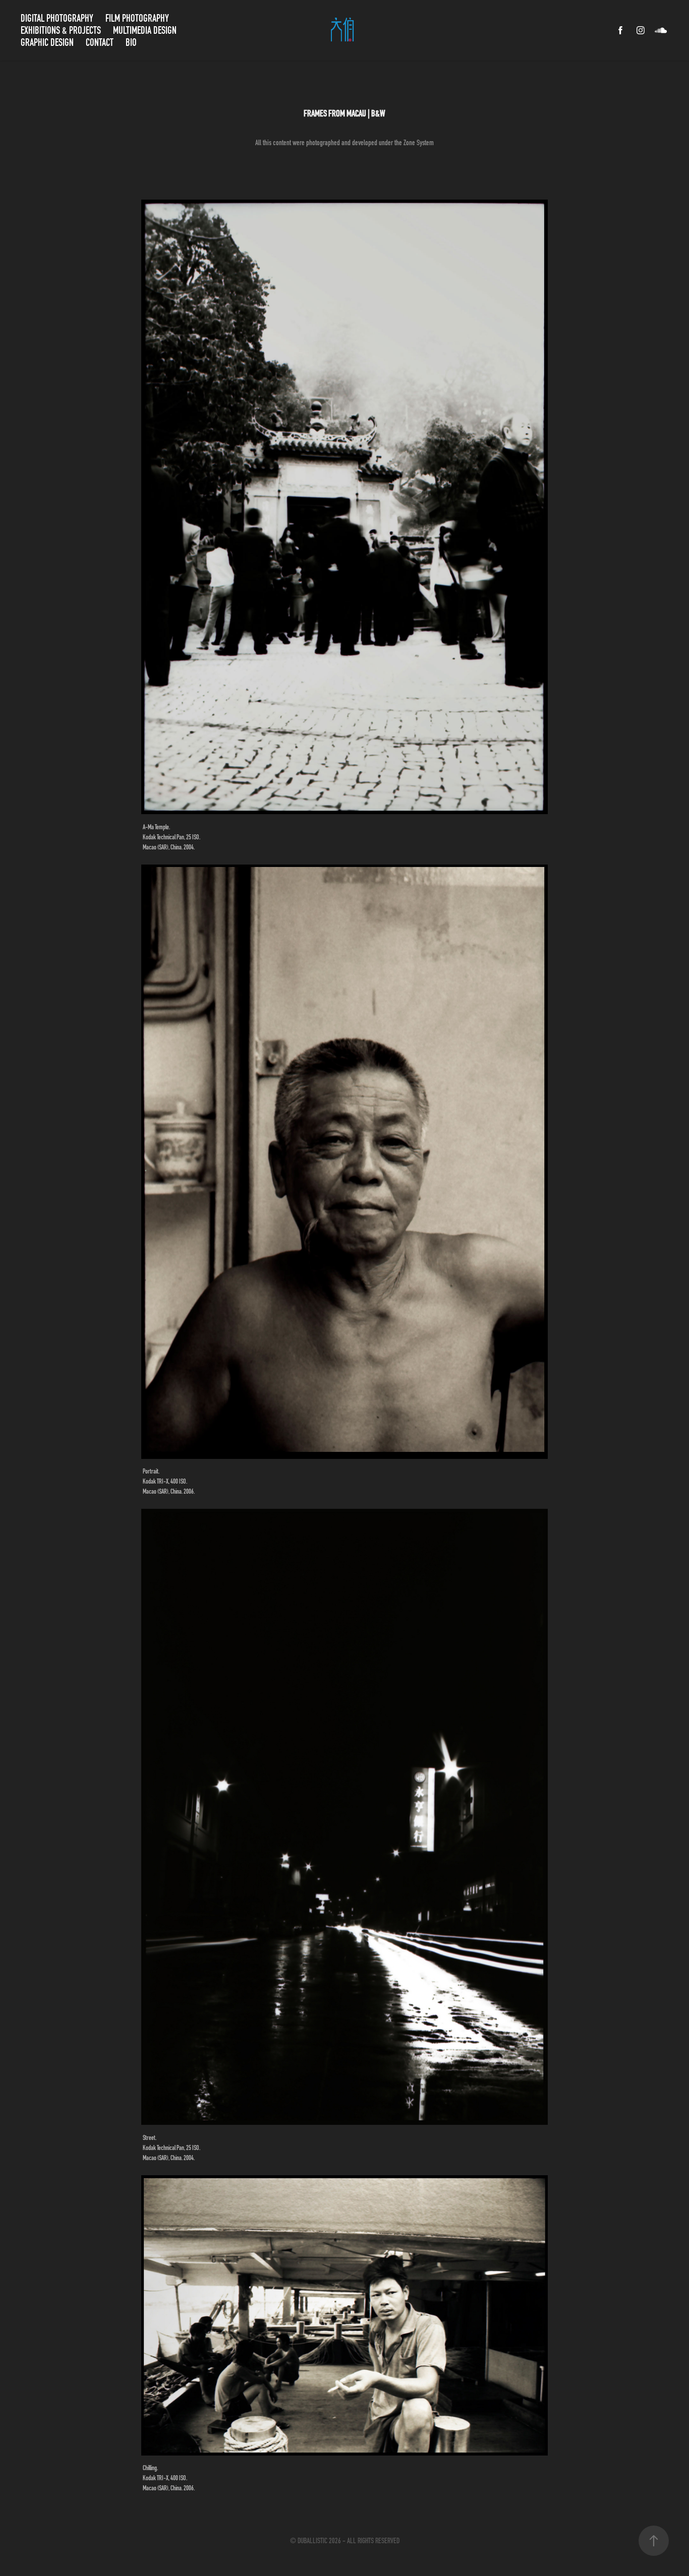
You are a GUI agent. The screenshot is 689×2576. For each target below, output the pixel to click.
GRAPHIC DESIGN (47, 42)
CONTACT (100, 42)
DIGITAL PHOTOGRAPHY (57, 18)
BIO (131, 42)
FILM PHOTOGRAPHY (137, 18)
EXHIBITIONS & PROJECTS (61, 30)
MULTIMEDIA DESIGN (145, 30)
